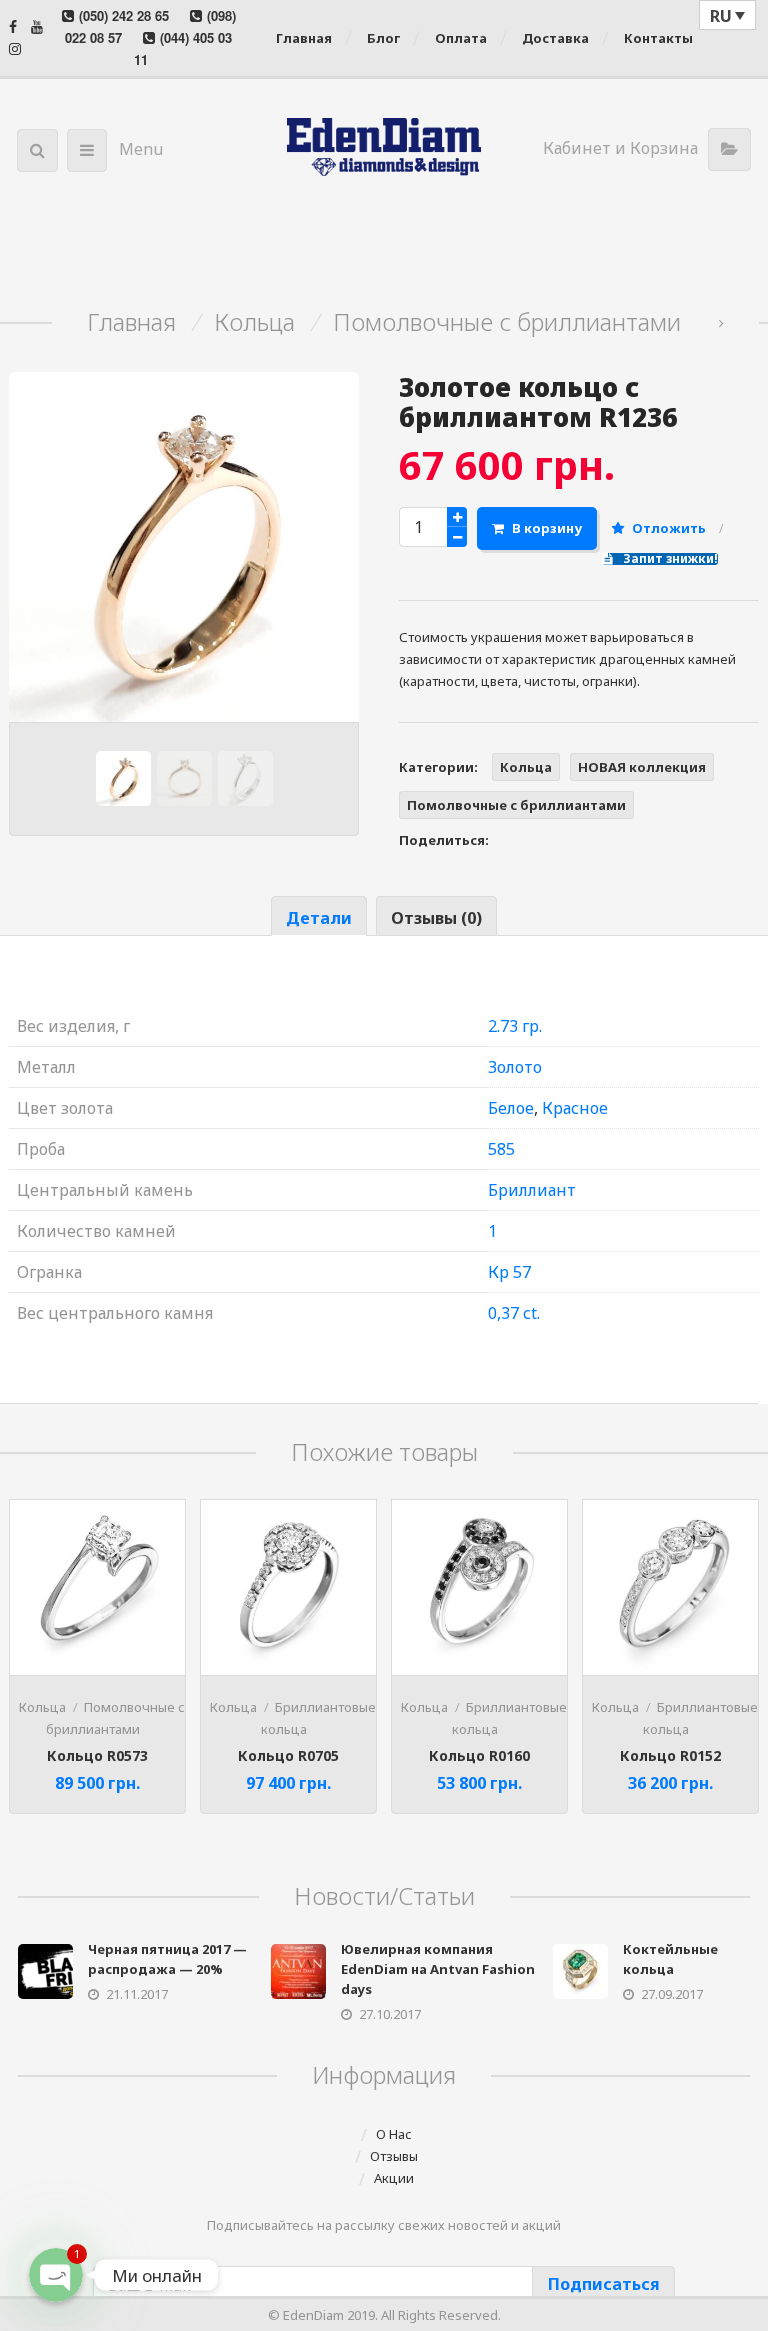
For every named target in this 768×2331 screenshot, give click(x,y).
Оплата (461, 38)
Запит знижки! (669, 559)
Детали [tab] (319, 918)
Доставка (555, 38)
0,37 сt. (514, 1313)
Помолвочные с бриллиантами (507, 322)
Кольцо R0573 (97, 1755)
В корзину (547, 528)
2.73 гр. (515, 1026)
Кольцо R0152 (670, 1755)
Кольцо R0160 (479, 1755)
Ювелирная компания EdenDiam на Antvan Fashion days (438, 1969)
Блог (383, 38)
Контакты (658, 38)
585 (501, 1149)
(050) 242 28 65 (124, 15)
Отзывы (394, 2156)
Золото (515, 1067)
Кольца (254, 322)
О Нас (394, 2134)
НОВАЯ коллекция (642, 767)
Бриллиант (532, 1190)
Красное (575, 1108)
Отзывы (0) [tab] (436, 918)
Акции (394, 2178)
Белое (511, 1108)
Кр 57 (509, 1272)
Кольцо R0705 (288, 1755)
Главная (304, 38)
